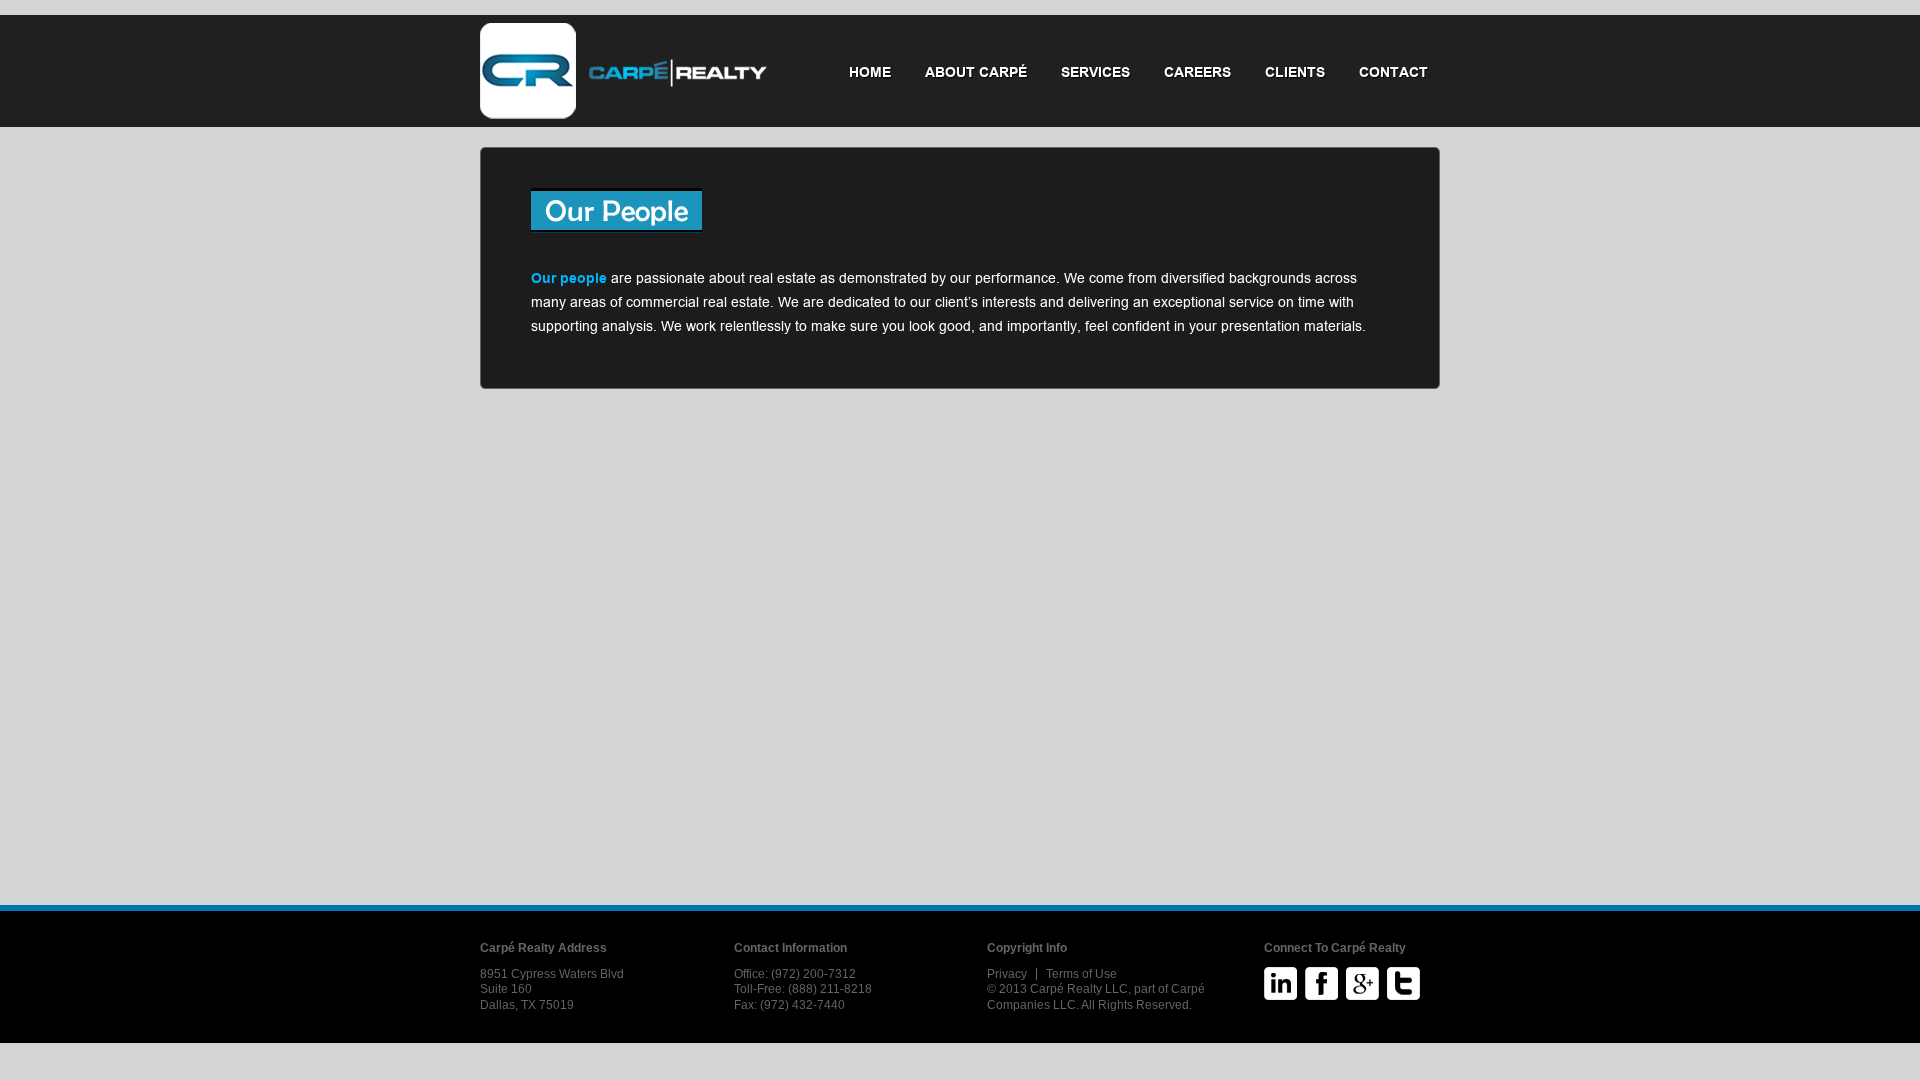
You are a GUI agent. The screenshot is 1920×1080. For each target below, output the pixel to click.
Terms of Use (1081, 974)
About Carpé (976, 72)
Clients (1295, 72)
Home (870, 72)
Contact (1393, 72)
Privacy (1007, 974)
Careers (1197, 72)
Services (1095, 72)
